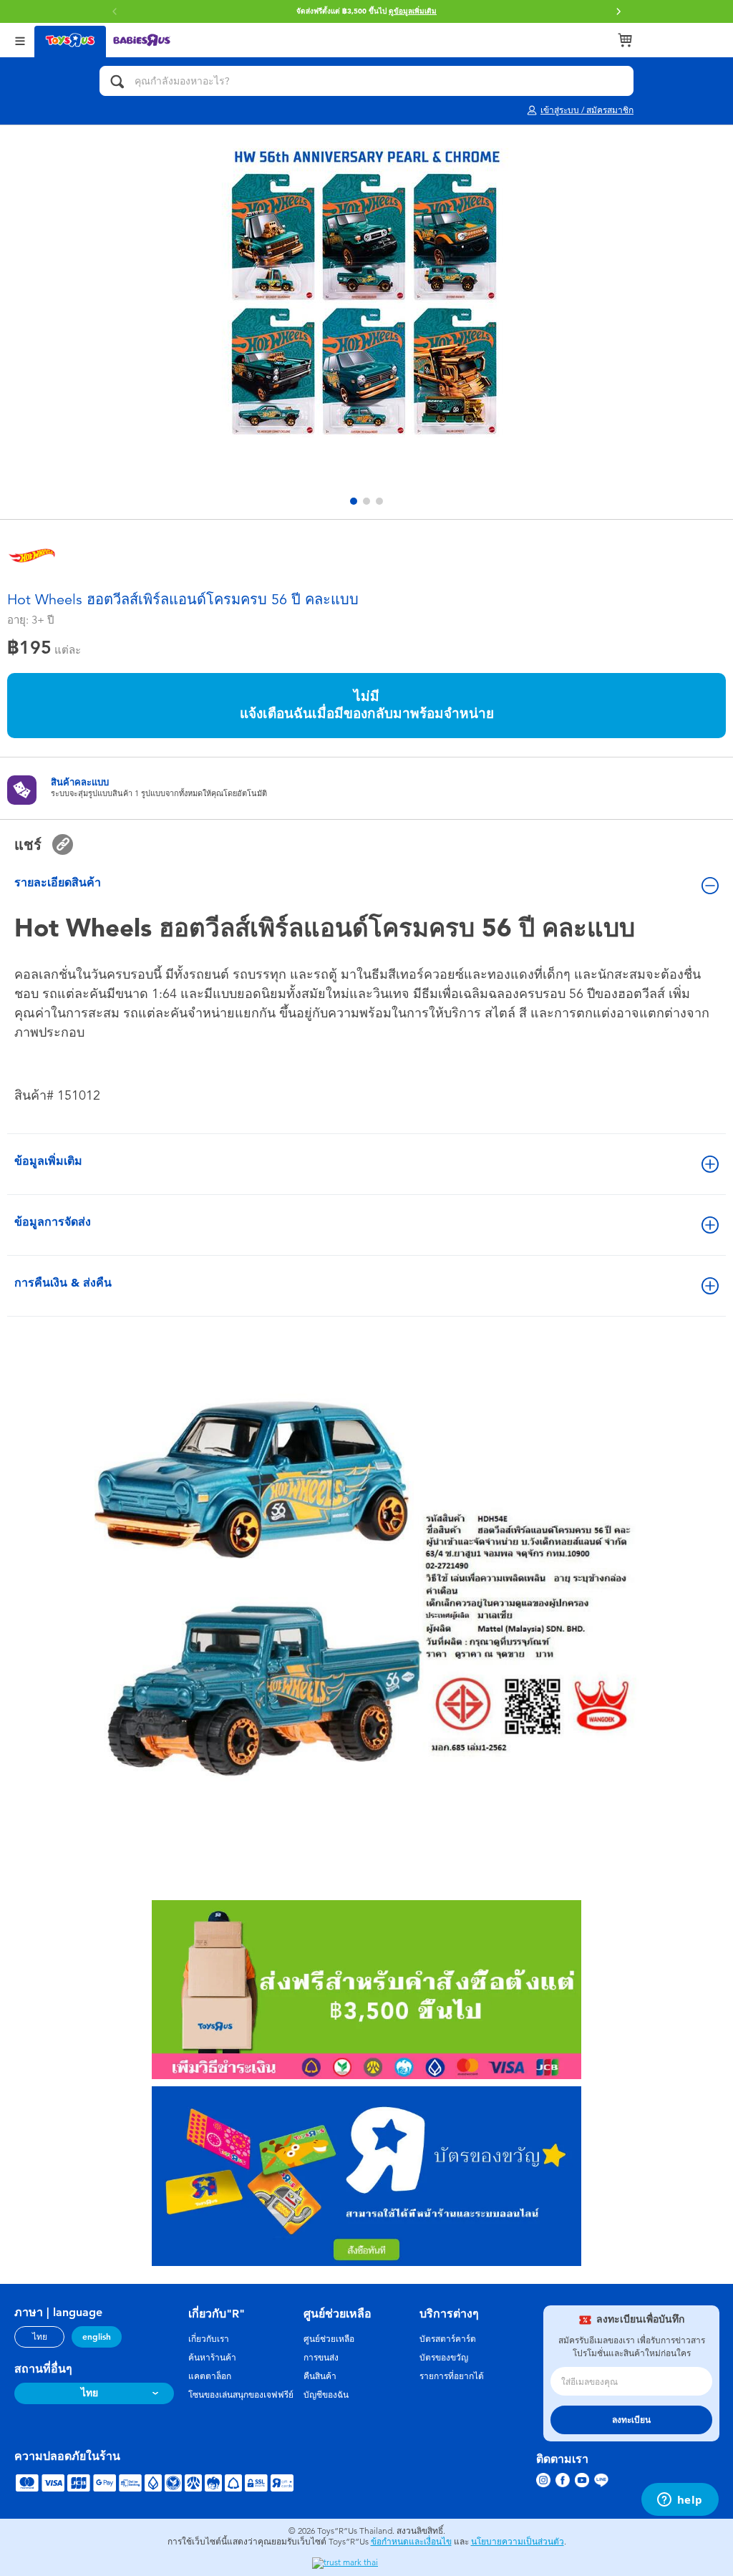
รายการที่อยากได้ (452, 2376)
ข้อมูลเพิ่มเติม (48, 1161)
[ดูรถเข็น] (625, 40)
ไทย (40, 2337)
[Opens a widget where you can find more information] (680, 2501)
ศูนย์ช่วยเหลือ (329, 2339)
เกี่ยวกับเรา (209, 2339)
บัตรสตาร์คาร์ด (448, 2339)
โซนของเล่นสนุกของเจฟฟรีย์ (241, 2395)
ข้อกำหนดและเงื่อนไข (411, 2542)
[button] (618, 11)
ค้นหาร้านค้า (212, 2358)
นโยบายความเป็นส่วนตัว (518, 2542)
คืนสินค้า (320, 2376)
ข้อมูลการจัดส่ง (53, 1222)
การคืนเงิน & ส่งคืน (63, 1283)
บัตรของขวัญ (444, 2358)
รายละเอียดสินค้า (58, 882)
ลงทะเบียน (631, 2420)
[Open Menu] (20, 40)
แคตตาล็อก (210, 2376)
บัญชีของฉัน (326, 2395)
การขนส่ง (321, 2358)
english (97, 2337)
